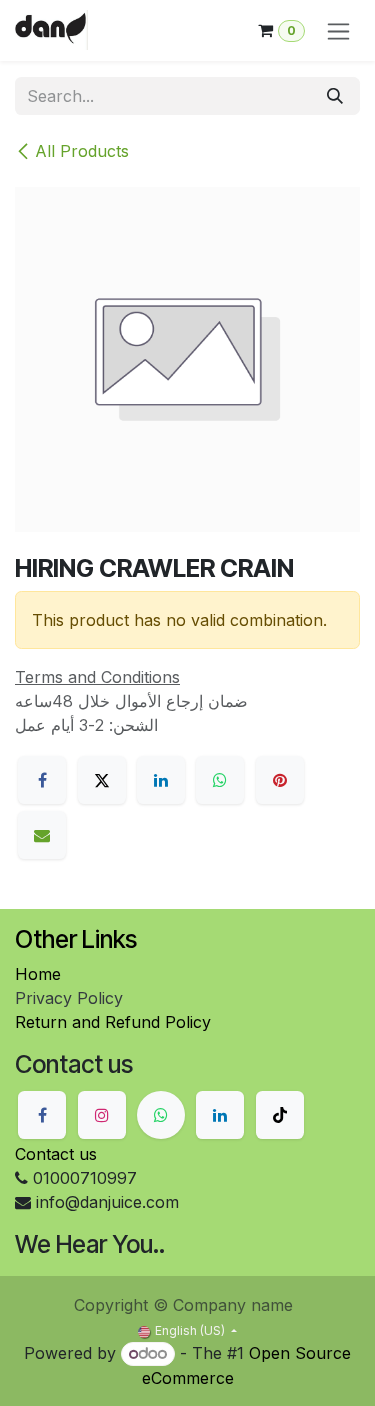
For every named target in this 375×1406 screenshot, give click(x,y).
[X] (102, 780)
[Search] (335, 96)
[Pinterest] (280, 780)
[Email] (42, 835)
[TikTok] (280, 1115)
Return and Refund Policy (113, 1022)
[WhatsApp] (220, 780)
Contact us (56, 1154)
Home (38, 974)
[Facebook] (42, 780)
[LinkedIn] (161, 780)
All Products (82, 151)
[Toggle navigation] (338, 30)
